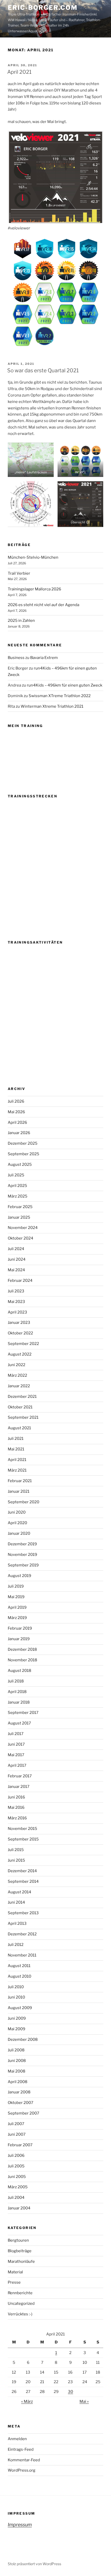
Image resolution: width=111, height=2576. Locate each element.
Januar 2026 (19, 1133)
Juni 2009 (17, 2018)
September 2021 (23, 1417)
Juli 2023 (16, 1291)
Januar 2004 (19, 2208)
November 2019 (22, 1555)
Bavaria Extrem (44, 658)
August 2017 (19, 1723)
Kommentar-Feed (24, 2460)
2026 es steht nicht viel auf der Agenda (43, 605)
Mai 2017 (16, 1755)
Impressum (20, 2525)
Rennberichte (20, 2293)
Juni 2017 (16, 1744)
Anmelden (17, 2439)
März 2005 (18, 2187)
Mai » (84, 2401)
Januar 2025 (19, 1217)
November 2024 (23, 1228)
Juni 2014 (16, 1902)
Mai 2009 (17, 2029)
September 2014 (23, 1881)
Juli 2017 (16, 1734)
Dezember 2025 (23, 1143)
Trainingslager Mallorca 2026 (34, 589)
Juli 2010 (16, 1987)
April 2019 (17, 1607)
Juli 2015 (16, 1850)
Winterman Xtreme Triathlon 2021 (52, 706)
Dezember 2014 (22, 1871)
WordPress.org (22, 2470)
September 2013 (23, 1913)
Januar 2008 (19, 2092)
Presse (14, 2282)
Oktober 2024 (21, 1238)
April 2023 (17, 1312)
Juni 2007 (17, 2134)
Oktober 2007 (21, 2103)
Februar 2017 (20, 1776)
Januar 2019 (19, 1639)
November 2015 (22, 1829)
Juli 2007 (16, 2124)
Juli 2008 (16, 2050)
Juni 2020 (17, 1512)
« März (27, 2401)
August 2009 (20, 2008)
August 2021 (19, 1428)
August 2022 (20, 1354)
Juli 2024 (16, 1249)
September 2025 (23, 1154)
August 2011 (19, 1966)
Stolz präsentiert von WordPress (34, 2564)
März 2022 (17, 1375)
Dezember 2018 (22, 1649)
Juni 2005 (17, 2177)
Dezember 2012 (22, 1934)
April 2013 (17, 1923)
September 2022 (23, 1344)
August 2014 (19, 1892)
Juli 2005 (16, 2166)
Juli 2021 (16, 1439)
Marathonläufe (21, 2261)
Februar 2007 (20, 2145)
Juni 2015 (16, 1860)
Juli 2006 (16, 2156)
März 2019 (17, 1618)
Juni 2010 (16, 1997)
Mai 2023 (16, 1302)
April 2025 (17, 1186)
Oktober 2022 (20, 1333)
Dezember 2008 (23, 2040)
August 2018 (19, 1671)
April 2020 (17, 1523)
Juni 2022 (17, 1365)
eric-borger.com (43, 8)
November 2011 (22, 1955)
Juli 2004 (16, 2198)
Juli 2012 (16, 1945)
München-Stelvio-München (33, 557)
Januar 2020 (19, 1533)
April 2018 (17, 1692)
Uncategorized (21, 2303)
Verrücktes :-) (20, 2314)
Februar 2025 (20, 1207)
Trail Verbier (19, 573)
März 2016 (17, 1818)
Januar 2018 (19, 1702)
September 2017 (23, 1713)
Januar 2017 (19, 1787)
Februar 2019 (20, 1628)
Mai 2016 (16, 1807)
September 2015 (23, 1839)
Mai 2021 (16, 1449)
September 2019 (23, 1565)
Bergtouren (18, 2240)
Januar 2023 (19, 1323)
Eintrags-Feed (21, 2449)
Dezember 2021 (22, 1397)
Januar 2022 (19, 1386)
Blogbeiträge (20, 2251)
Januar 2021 (19, 1491)
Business (16, 658)
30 (70, 2392)
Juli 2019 (16, 1586)
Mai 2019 (16, 1597)
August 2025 (20, 1165)
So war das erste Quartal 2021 (43, 370)
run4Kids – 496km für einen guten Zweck (65, 685)
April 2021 (19, 72)
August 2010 (19, 1976)
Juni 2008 (17, 2061)
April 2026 (17, 1122)
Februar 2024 (20, 1281)
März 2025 (18, 1196)
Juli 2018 (16, 1681)
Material (15, 2272)
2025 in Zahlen (21, 621)
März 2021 (17, 1470)
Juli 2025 (16, 1175)
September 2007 (23, 2113)
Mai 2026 (16, 1112)
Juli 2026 (16, 1101)
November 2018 (22, 1660)
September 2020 (23, 1502)
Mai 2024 (16, 1270)
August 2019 (19, 1576)
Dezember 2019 (22, 1544)
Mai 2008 (17, 2071)
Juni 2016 (16, 1797)
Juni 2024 (17, 1259)
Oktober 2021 (20, 1407)
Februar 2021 (20, 1481)
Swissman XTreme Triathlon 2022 (60, 696)
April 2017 (17, 1765)
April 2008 (18, 2082)
